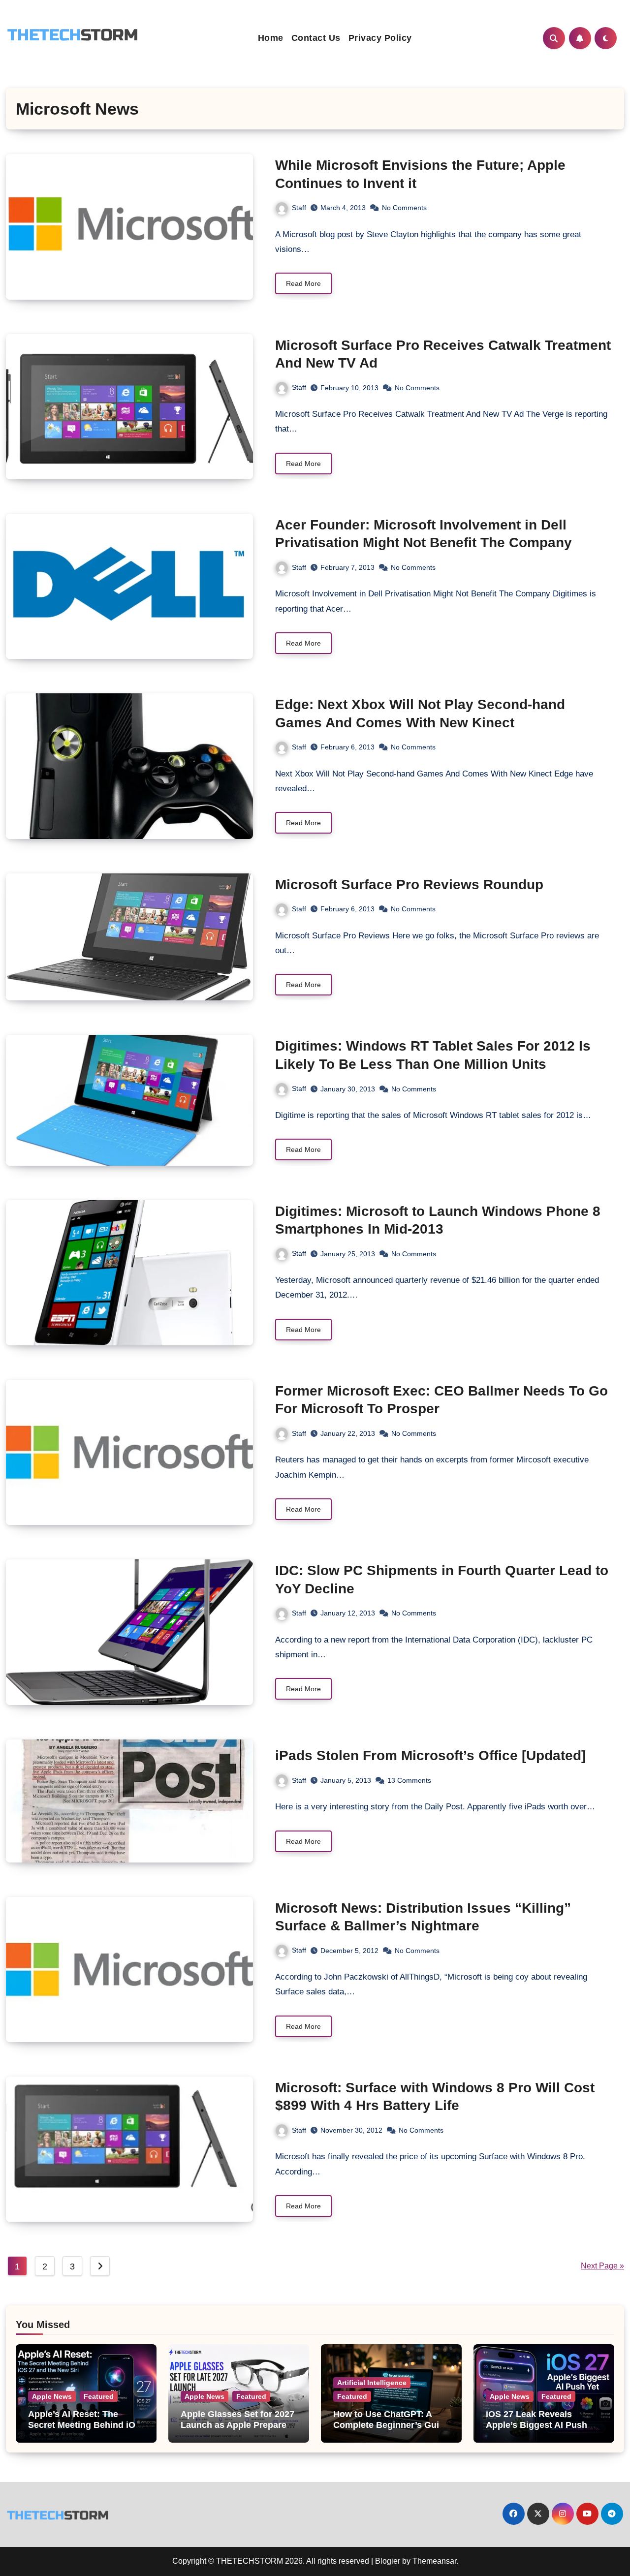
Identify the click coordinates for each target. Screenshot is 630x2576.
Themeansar (434, 2561)
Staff (299, 208)
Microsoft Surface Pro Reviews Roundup (409, 885)
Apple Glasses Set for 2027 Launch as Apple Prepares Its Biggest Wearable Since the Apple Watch (237, 2430)
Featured (99, 2396)
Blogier (388, 2561)
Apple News (52, 2396)
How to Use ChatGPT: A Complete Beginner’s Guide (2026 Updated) (391, 2425)
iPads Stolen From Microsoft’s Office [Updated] (430, 1755)
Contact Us (316, 38)
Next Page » (602, 2266)
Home (271, 38)
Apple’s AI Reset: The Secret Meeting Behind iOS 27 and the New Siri (85, 2425)
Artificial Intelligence (372, 2383)
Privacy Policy (380, 38)
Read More (303, 283)
